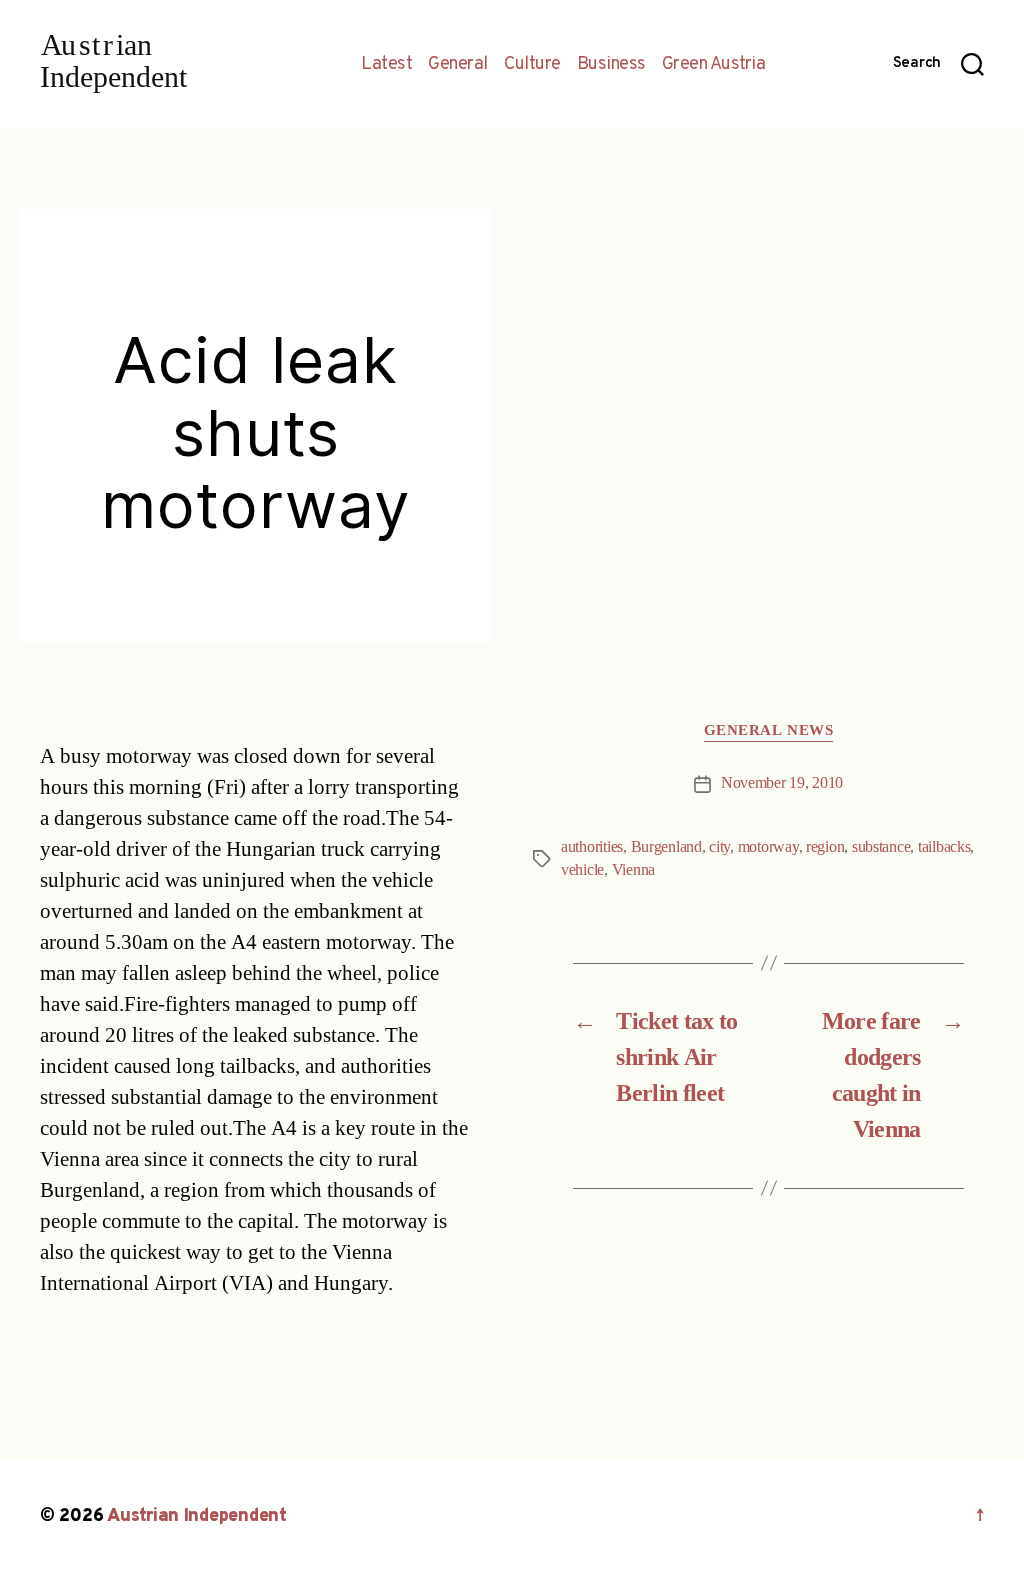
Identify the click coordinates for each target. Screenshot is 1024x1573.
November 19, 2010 (782, 783)
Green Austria (714, 65)
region (825, 847)
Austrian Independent (197, 1516)
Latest (386, 65)
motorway (768, 847)
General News (769, 731)
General (458, 65)
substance (881, 847)
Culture (532, 65)
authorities (592, 847)
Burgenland (666, 847)
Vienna (633, 870)
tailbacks (944, 847)
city (719, 847)
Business (611, 65)
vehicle (582, 870)
